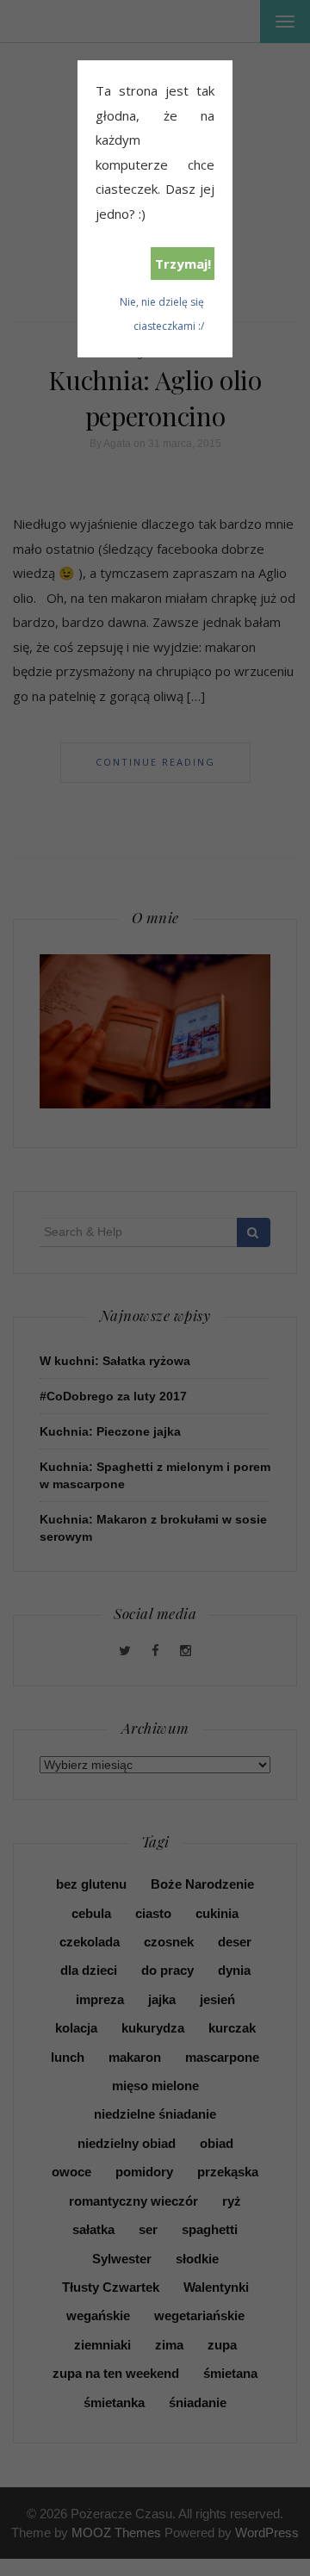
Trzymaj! (183, 264)
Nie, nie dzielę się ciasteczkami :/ (162, 314)
